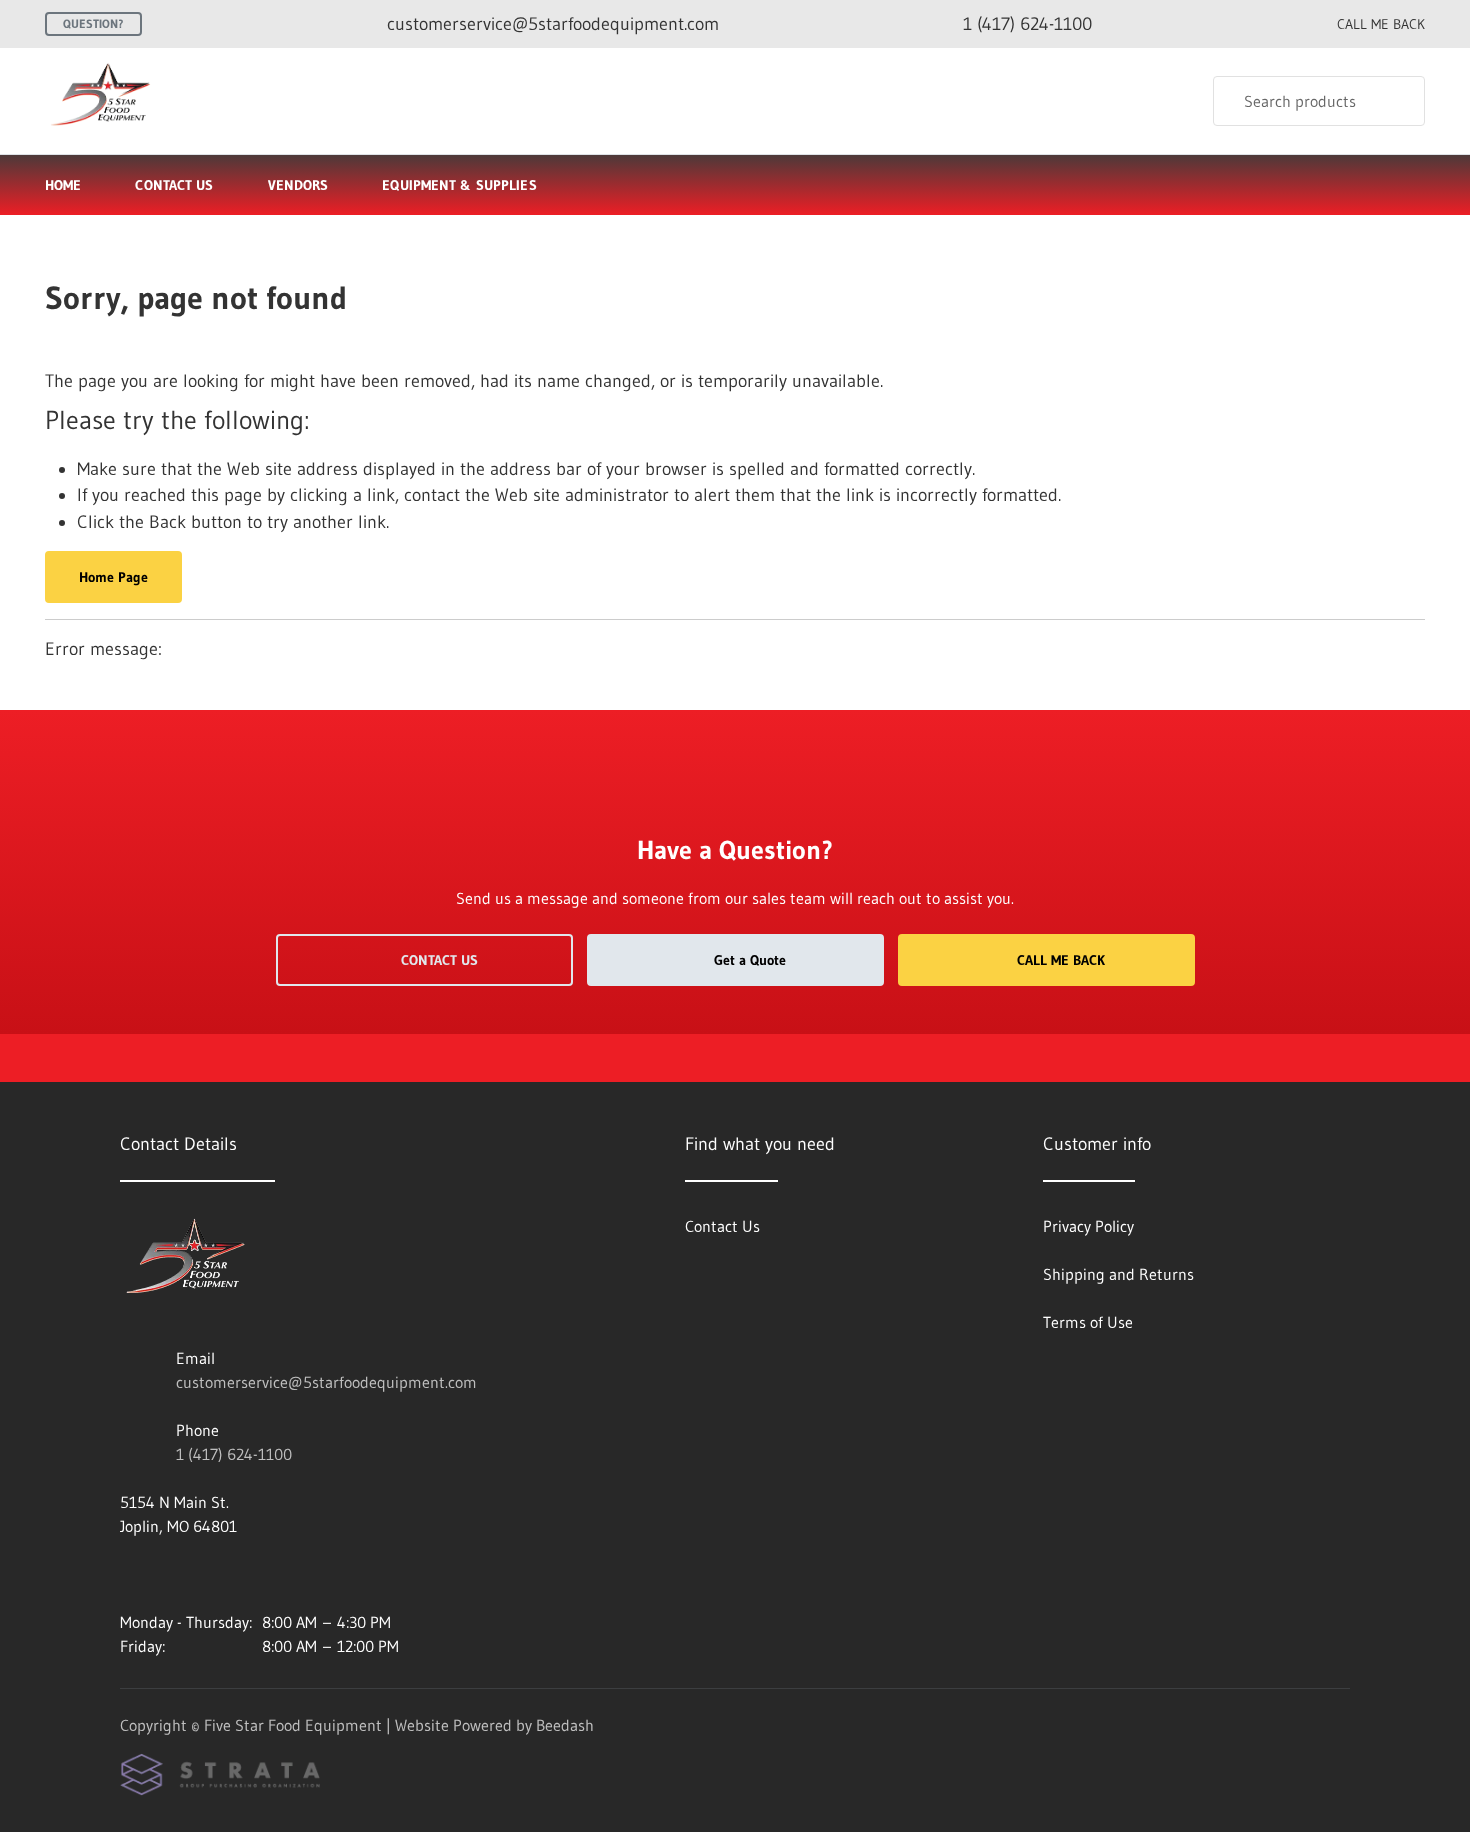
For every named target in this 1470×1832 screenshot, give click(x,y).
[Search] (1396, 101)
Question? (93, 23)
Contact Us (174, 185)
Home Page (113, 577)
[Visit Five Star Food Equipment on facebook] (129, 1574)
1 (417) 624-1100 (234, 1454)
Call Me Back (1061, 960)
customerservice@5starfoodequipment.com (326, 1382)
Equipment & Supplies (459, 185)
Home (63, 185)
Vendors (298, 185)
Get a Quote (750, 960)
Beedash (565, 1725)
